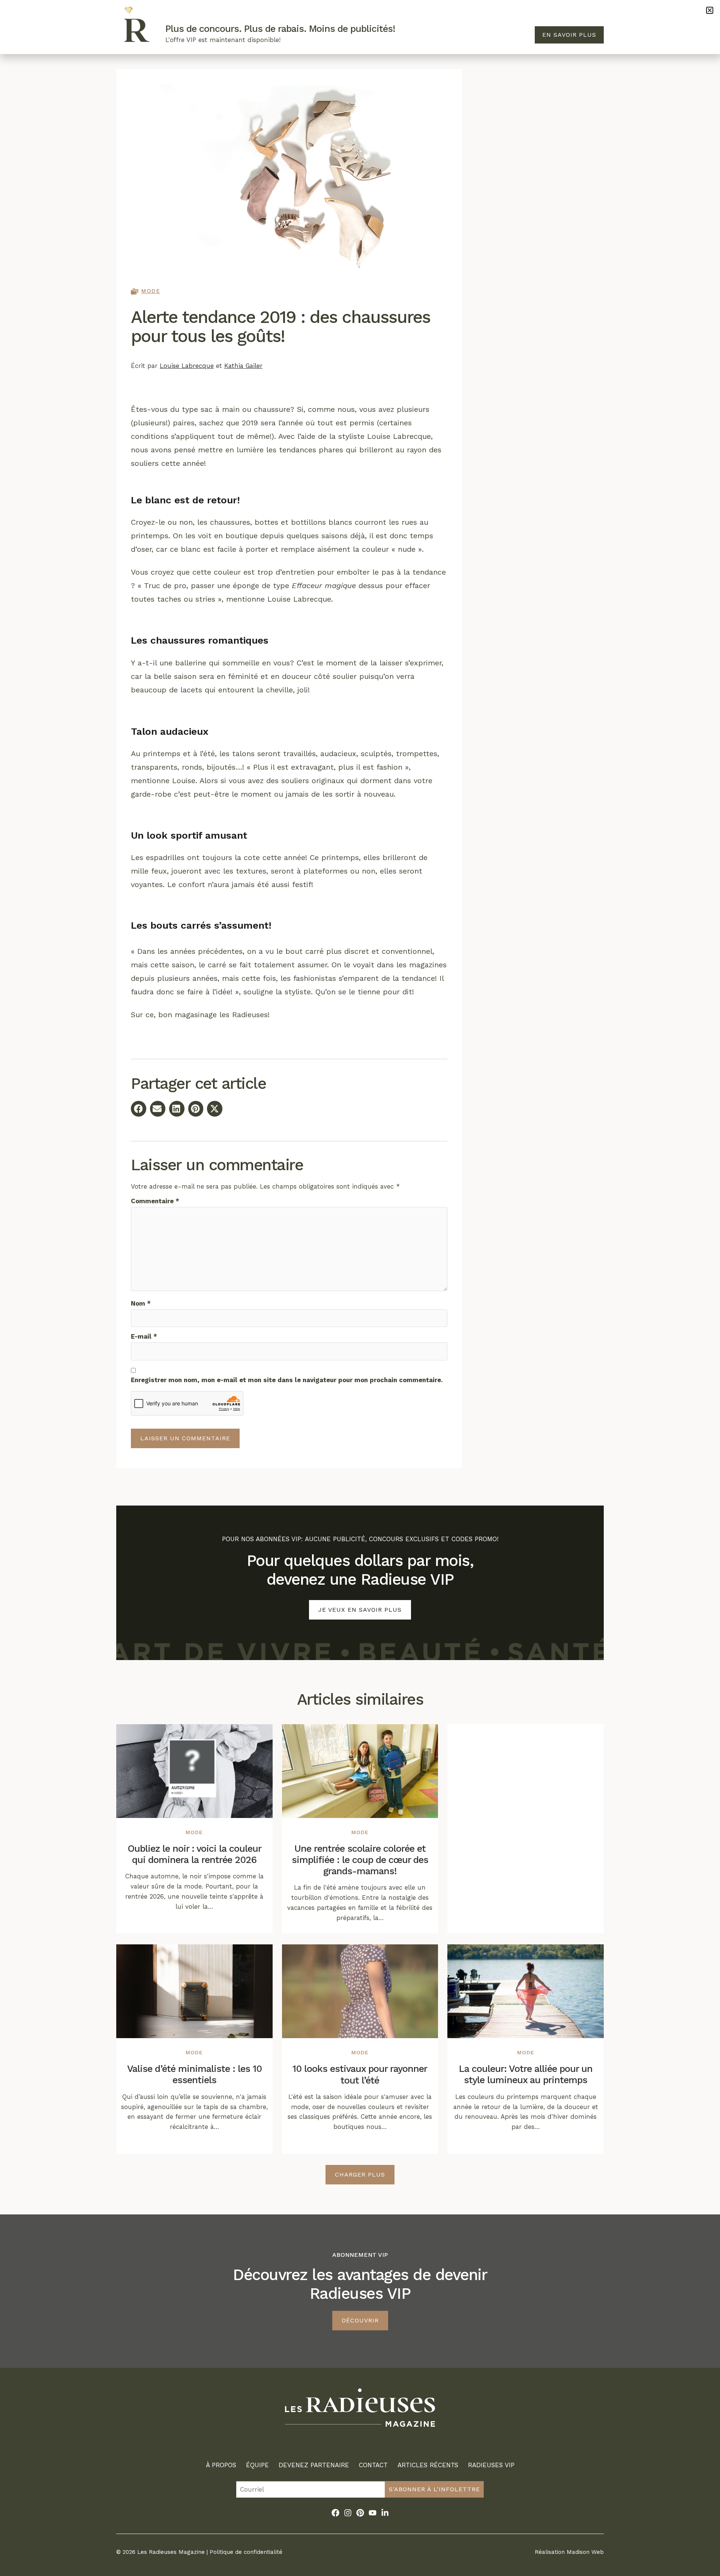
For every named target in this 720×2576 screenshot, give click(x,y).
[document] (360, 1288)
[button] (710, 10)
